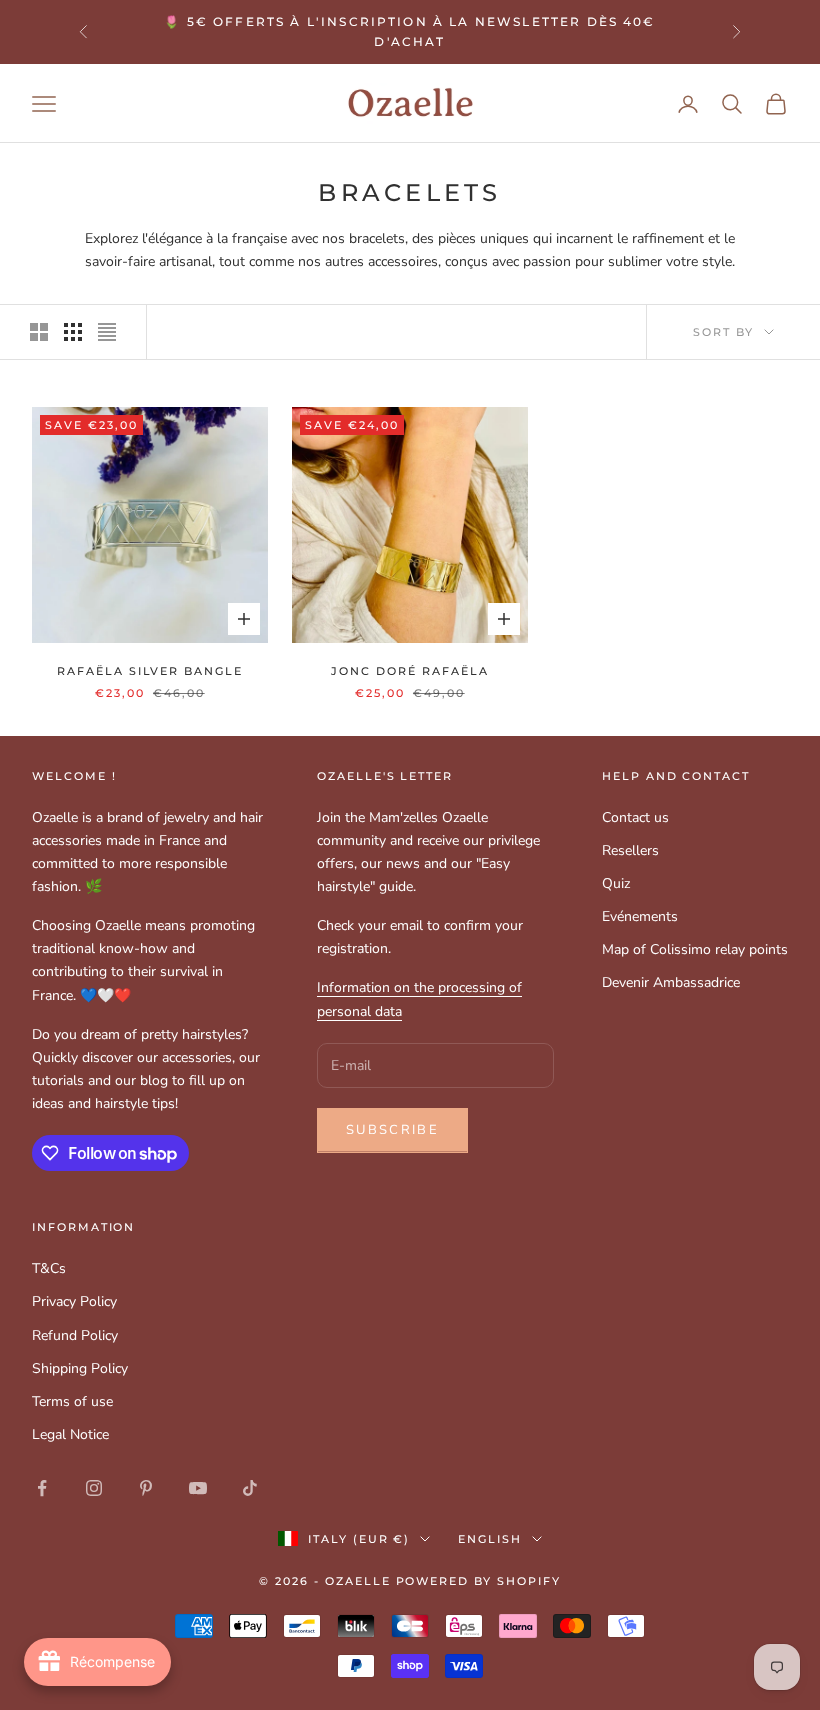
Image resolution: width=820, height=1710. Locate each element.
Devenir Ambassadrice (671, 982)
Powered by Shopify (479, 1581)
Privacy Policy (74, 1301)
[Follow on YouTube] (198, 1488)
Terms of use (72, 1401)
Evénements (640, 916)
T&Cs (49, 1268)
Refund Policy (75, 1335)
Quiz (616, 883)
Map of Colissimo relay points (695, 949)
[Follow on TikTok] (250, 1488)
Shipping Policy (80, 1368)
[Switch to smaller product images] (73, 332)
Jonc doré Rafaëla (409, 671)
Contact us (635, 817)
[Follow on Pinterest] (146, 1488)
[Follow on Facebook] (42, 1488)
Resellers (630, 850)
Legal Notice (70, 1434)
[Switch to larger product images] (39, 332)
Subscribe (392, 1130)
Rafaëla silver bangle (150, 671)
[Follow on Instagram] (94, 1488)
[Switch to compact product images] (107, 332)
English (490, 1539)
